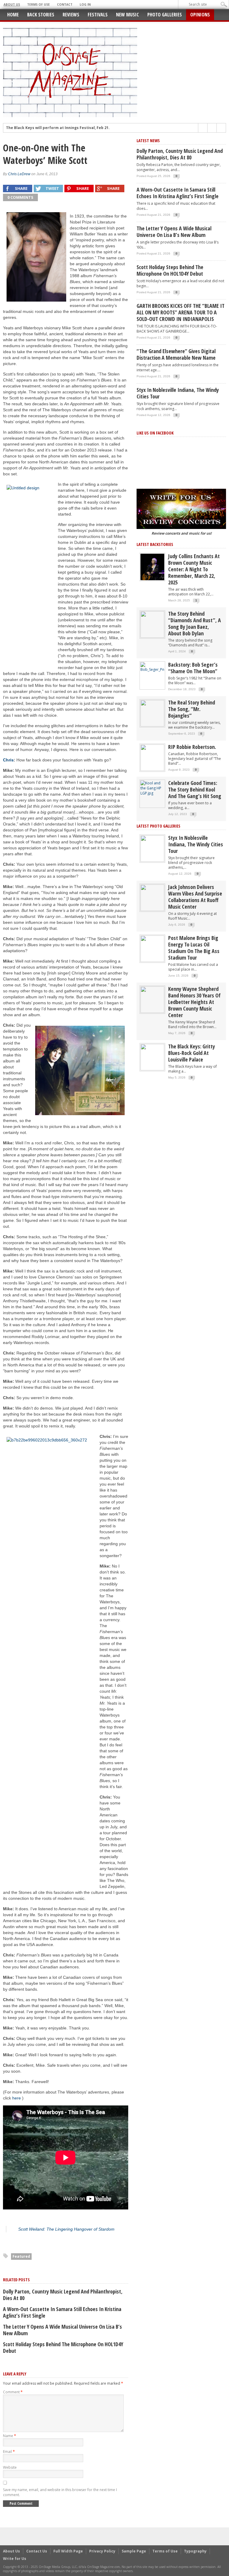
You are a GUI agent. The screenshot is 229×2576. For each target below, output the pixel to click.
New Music (127, 15)
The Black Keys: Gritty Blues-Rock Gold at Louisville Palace (192, 1053)
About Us (12, 4)
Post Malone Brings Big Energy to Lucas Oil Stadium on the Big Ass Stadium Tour (194, 948)
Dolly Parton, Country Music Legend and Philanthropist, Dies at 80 (63, 2295)
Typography (195, 2551)
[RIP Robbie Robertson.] (152, 757)
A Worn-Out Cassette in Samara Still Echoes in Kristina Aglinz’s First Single (62, 2312)
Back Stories (41, 15)
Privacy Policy (102, 2551)
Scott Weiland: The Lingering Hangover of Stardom (66, 2229)
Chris (8, 760)
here (17, 2098)
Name (10, 2436)
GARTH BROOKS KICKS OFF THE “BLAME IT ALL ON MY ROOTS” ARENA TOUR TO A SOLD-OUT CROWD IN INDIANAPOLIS (181, 312)
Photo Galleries (165, 15)
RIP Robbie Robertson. (192, 747)
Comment (13, 2392)
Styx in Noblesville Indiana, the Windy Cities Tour (178, 393)
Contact (65, 4)
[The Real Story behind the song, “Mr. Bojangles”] (152, 713)
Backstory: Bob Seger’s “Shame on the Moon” (193, 668)
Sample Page (134, 2551)
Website (10, 2467)
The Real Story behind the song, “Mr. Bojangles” (192, 709)
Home (13, 15)
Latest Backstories (155, 544)
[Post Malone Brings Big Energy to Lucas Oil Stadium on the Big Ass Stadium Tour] (152, 948)
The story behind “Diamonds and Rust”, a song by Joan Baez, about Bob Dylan (195, 623)
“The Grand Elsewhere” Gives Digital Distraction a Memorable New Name (176, 354)
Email (9, 2452)
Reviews (71, 15)
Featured (21, 2256)
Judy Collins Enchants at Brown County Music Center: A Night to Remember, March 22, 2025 (194, 569)
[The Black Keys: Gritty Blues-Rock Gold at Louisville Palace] (152, 1057)
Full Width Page (68, 2551)
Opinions (200, 15)
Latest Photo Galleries (158, 826)
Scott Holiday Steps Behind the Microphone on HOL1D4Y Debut (63, 2347)
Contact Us (37, 2551)
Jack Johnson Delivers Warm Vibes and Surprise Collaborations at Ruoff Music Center (195, 897)
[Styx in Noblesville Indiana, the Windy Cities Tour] (152, 848)
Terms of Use (38, 4)
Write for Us (15, 2559)
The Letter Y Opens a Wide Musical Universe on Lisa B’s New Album (62, 2330)
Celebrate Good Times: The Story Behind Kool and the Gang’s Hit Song (195, 789)
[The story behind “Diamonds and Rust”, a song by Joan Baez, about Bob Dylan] (152, 624)
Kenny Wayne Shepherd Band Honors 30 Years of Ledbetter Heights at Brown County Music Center (194, 1002)
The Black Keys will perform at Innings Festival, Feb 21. (58, 128)
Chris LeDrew (19, 174)
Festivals (98, 15)
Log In (85, 4)
